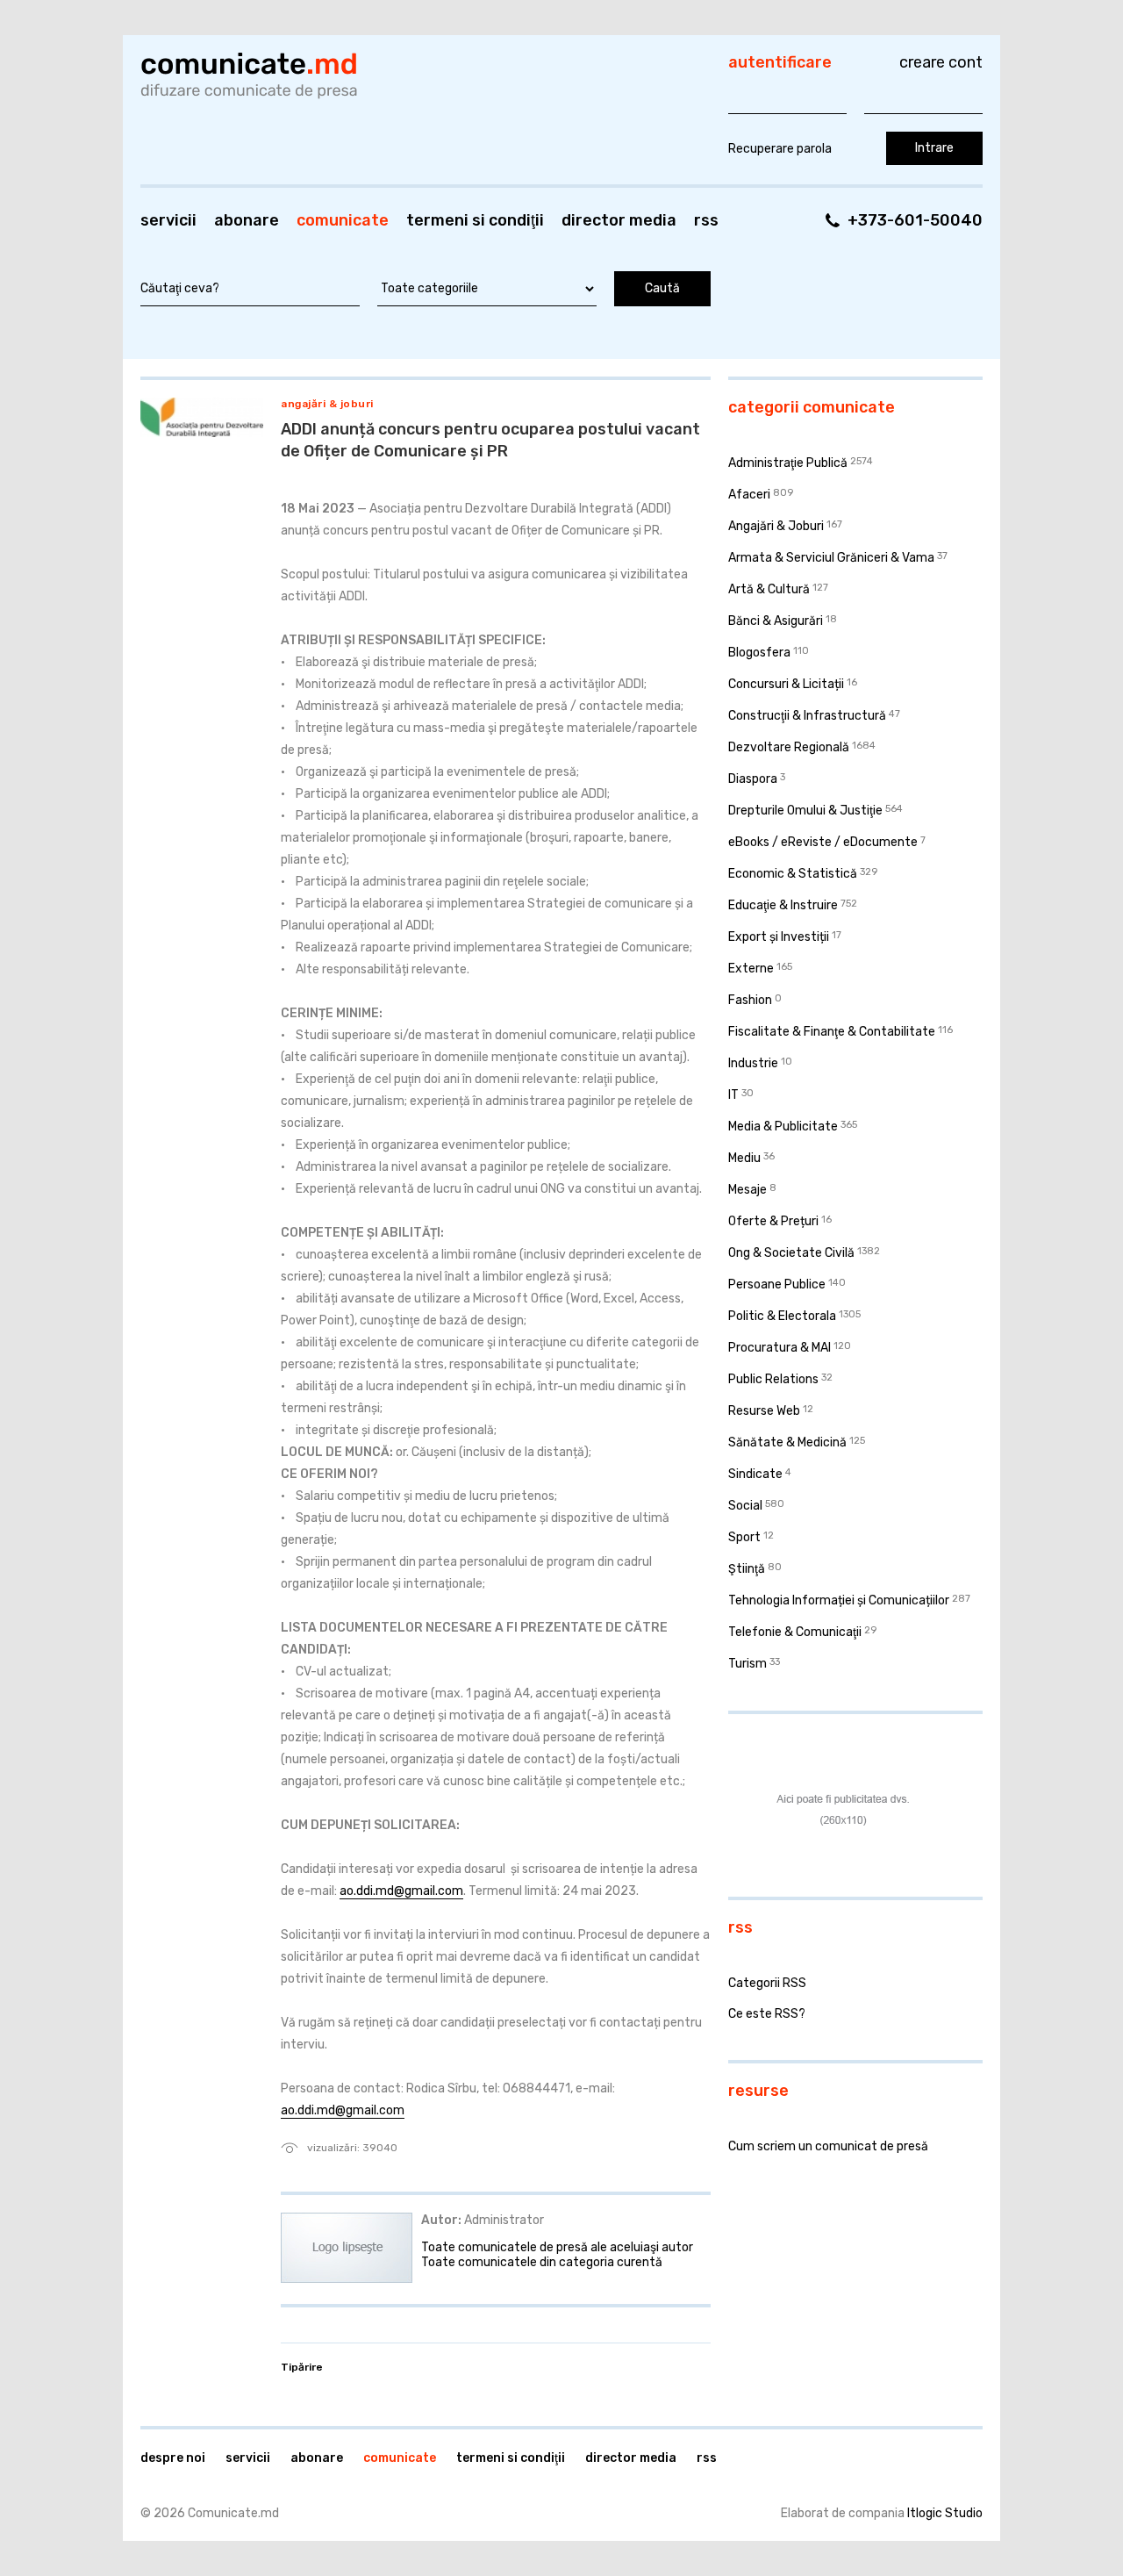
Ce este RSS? (767, 2014)
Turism (747, 1664)
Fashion (750, 1000)
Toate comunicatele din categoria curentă (542, 2262)
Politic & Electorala (782, 1316)
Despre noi (173, 2458)
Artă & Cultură (769, 589)
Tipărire (302, 2367)
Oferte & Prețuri (773, 1221)
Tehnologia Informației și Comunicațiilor (839, 1600)
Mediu (744, 1158)
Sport (744, 1537)
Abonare (247, 220)
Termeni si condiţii (475, 220)
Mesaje (747, 1190)
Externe (751, 969)
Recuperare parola (780, 149)
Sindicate (755, 1474)
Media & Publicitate (783, 1127)
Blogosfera (759, 653)
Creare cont (941, 62)
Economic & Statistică (793, 874)
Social (745, 1506)
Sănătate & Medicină (787, 1442)
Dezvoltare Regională (789, 747)
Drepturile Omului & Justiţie (805, 811)
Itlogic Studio (945, 2513)
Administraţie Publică (788, 463)
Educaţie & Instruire (783, 905)
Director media (619, 220)
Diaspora (753, 779)
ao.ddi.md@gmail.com (401, 1891)
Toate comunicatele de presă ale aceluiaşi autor (557, 2247)
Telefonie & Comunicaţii (795, 1632)
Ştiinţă (747, 1569)
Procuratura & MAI (780, 1348)
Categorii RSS (767, 1983)
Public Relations (773, 1379)
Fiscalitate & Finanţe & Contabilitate (832, 1032)
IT (733, 1095)
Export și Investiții (779, 937)
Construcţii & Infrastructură (807, 716)
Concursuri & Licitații (786, 684)
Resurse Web (764, 1411)
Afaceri (749, 495)
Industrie (753, 1063)
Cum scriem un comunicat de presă (828, 2146)
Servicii (168, 220)
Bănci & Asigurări (776, 621)
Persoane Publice (777, 1284)
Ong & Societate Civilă (791, 1253)
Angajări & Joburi (327, 404)
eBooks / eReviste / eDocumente (823, 842)
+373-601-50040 (915, 220)
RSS (706, 220)
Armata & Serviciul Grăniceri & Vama (831, 558)
